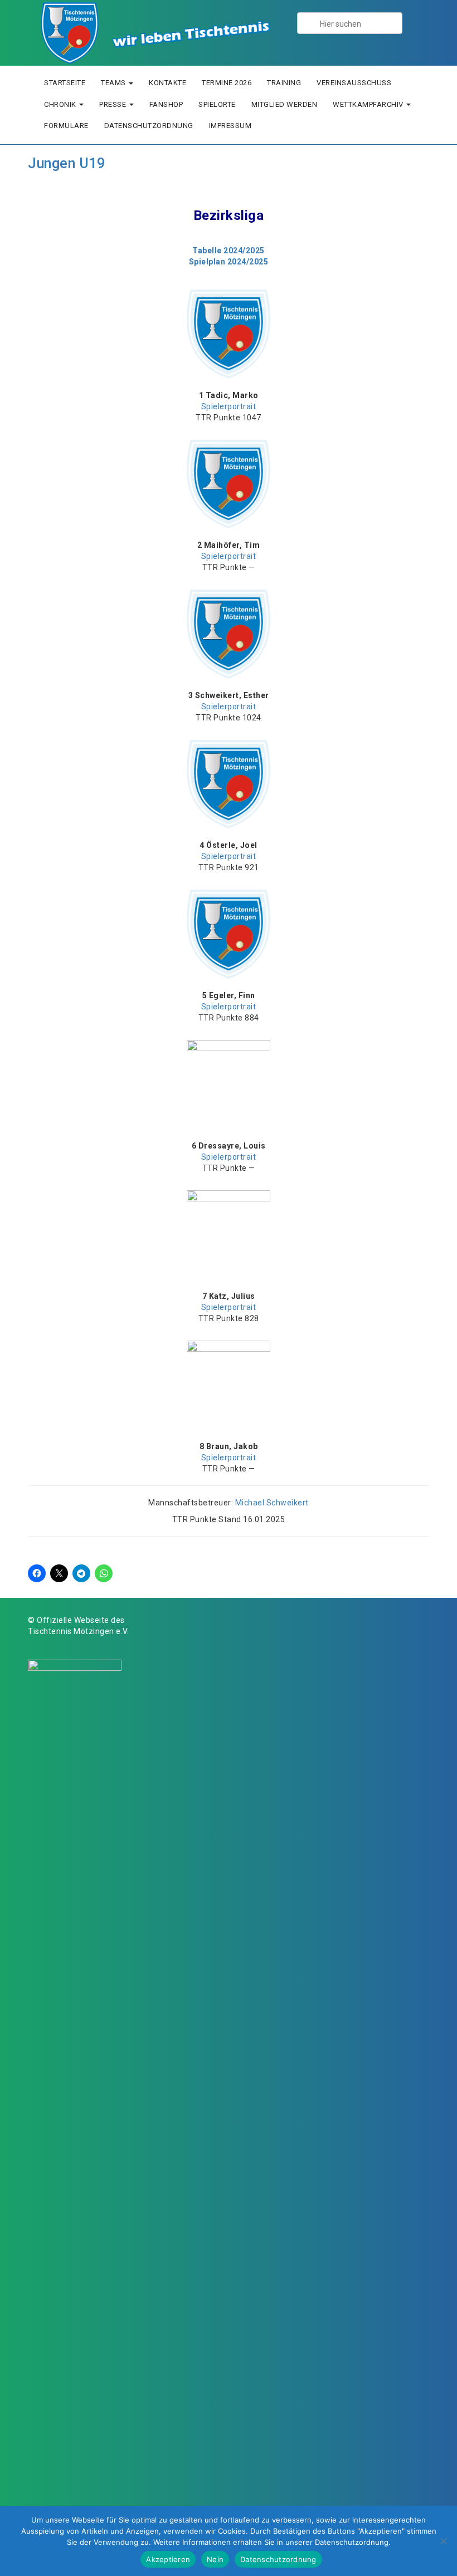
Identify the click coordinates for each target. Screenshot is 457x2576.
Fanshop (166, 104)
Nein (215, 2559)
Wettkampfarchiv (369, 104)
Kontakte (167, 83)
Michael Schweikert (272, 1503)
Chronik (61, 104)
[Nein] (443, 2541)
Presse (114, 104)
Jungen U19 (66, 163)
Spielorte (217, 104)
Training (284, 83)
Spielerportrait (229, 406)
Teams (114, 83)
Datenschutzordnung (149, 126)
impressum (230, 126)
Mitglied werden (285, 104)
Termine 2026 (227, 83)
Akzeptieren (168, 2559)
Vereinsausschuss (354, 83)
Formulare (66, 126)
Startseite (65, 83)
